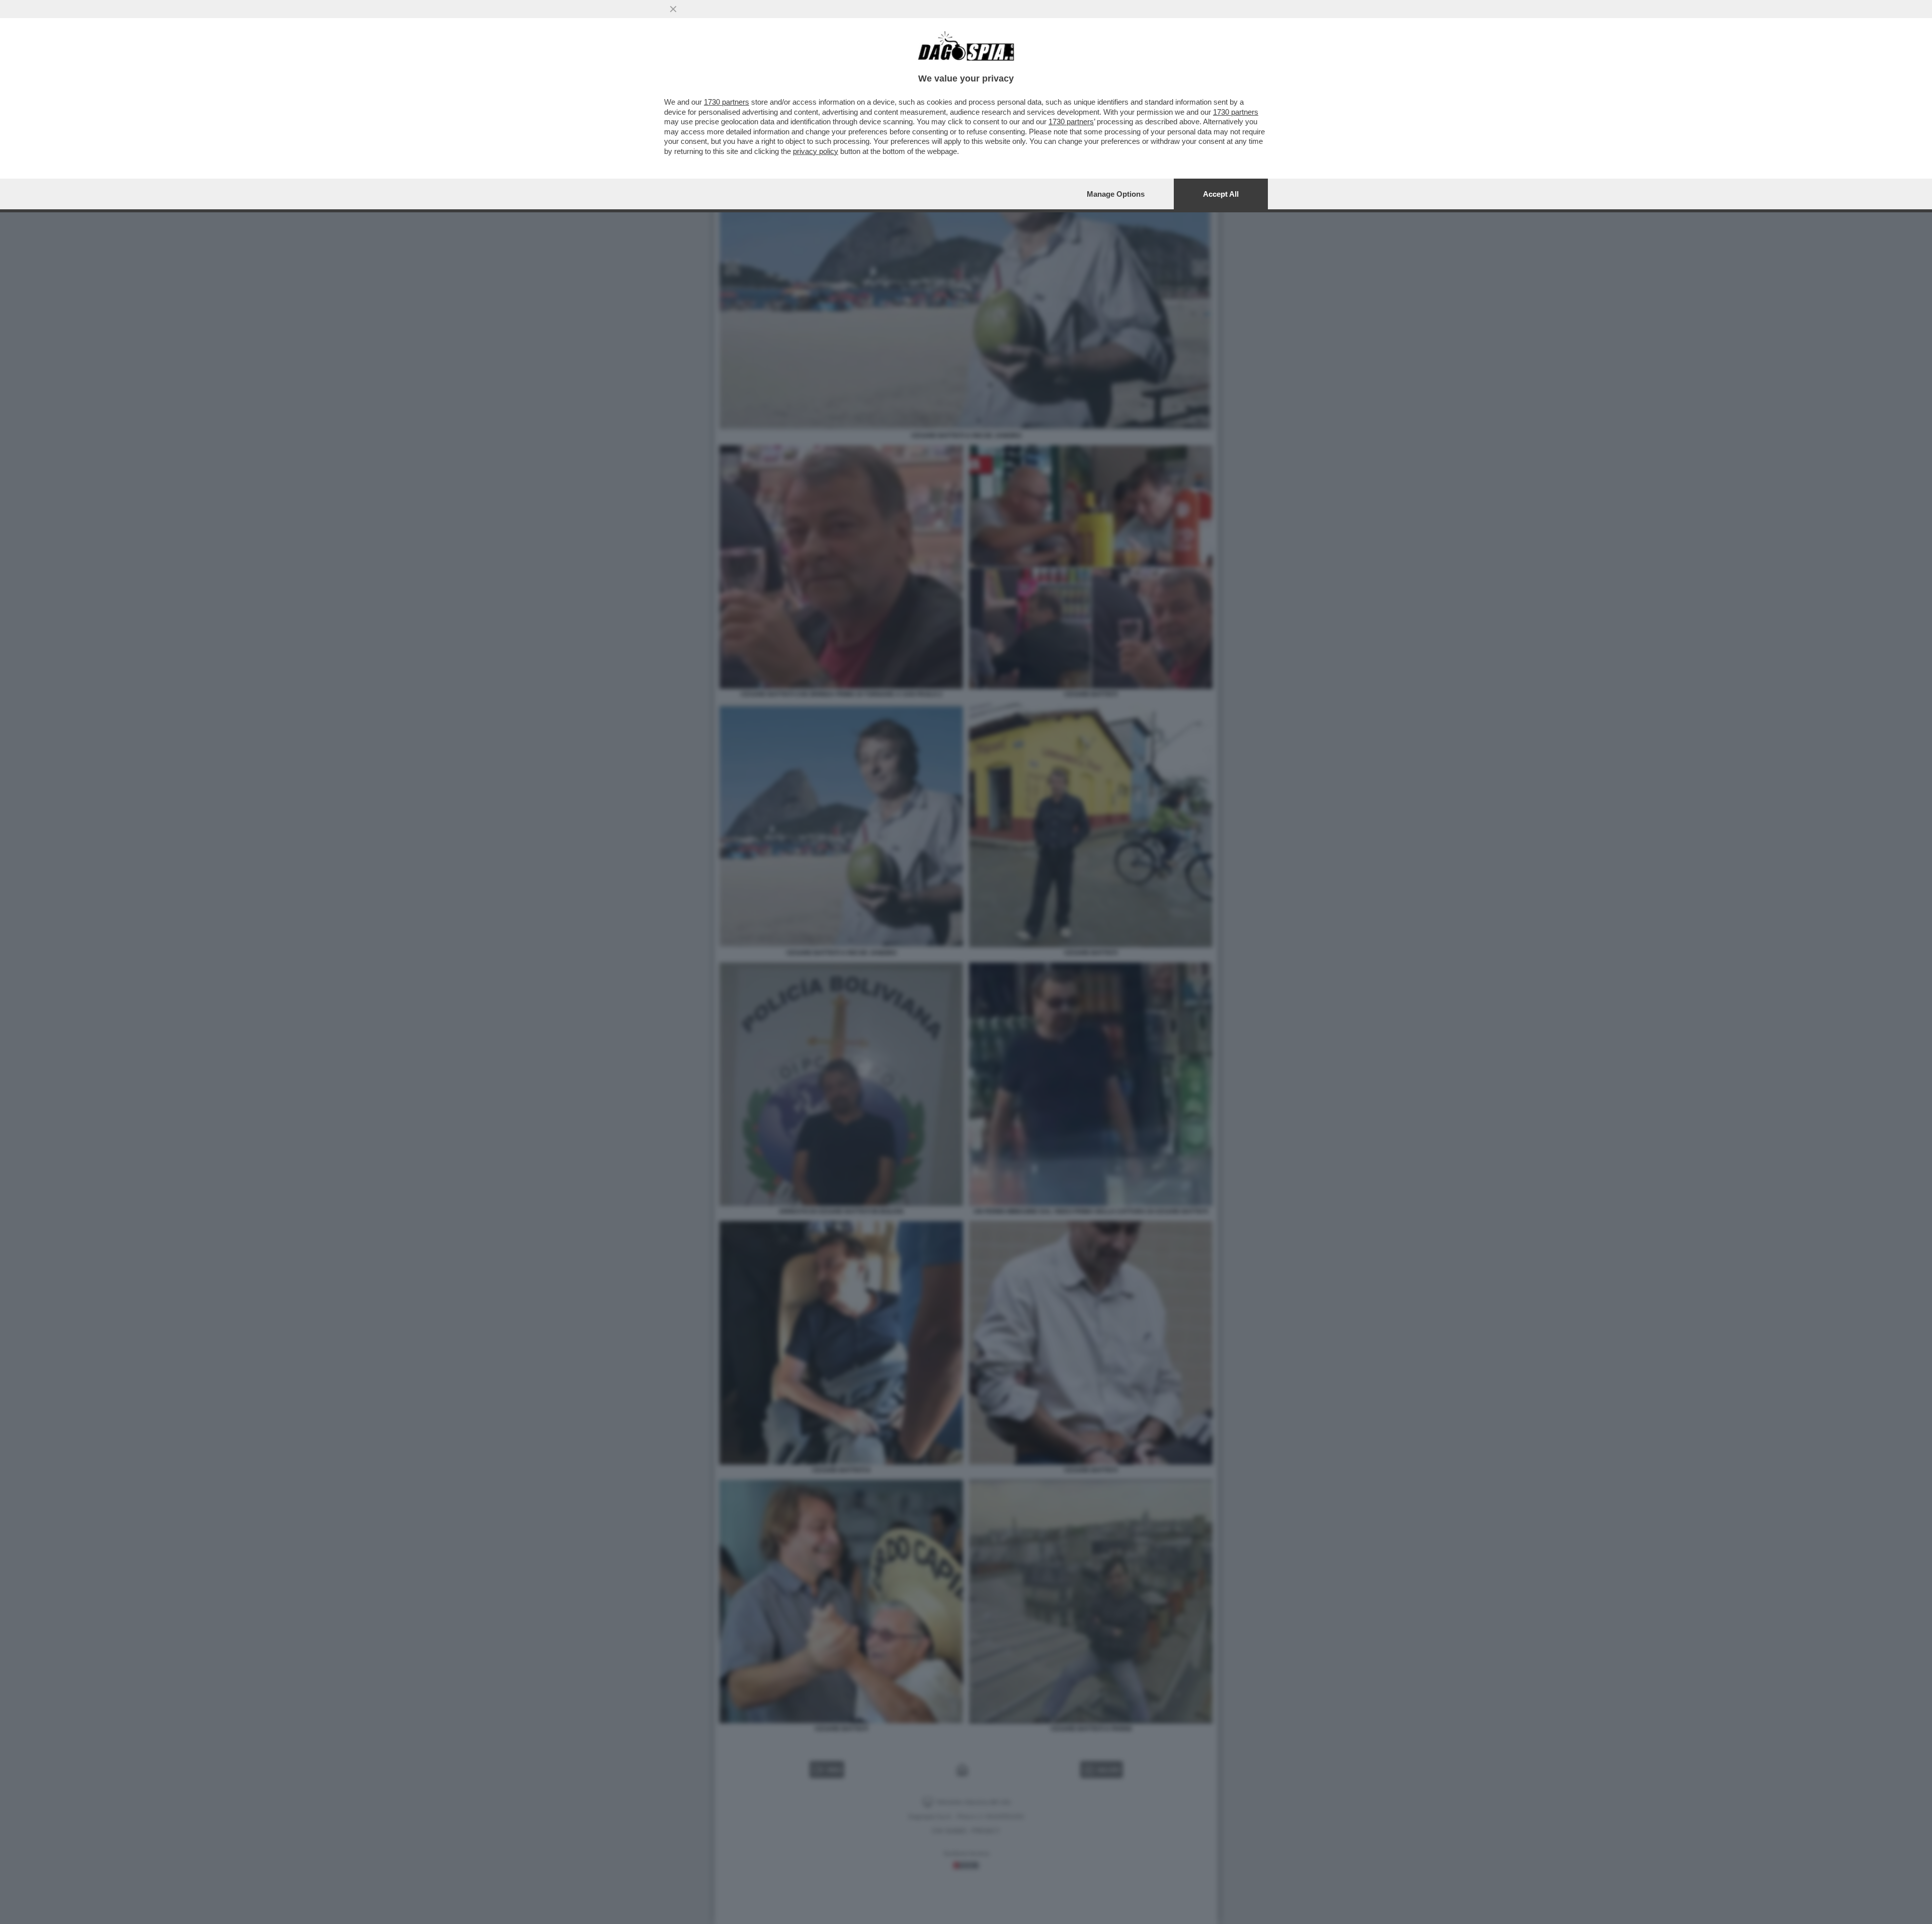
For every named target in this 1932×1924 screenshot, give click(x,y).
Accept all (1221, 194)
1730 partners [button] (727, 102)
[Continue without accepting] (673, 9)
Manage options (1116, 194)
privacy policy (816, 151)
